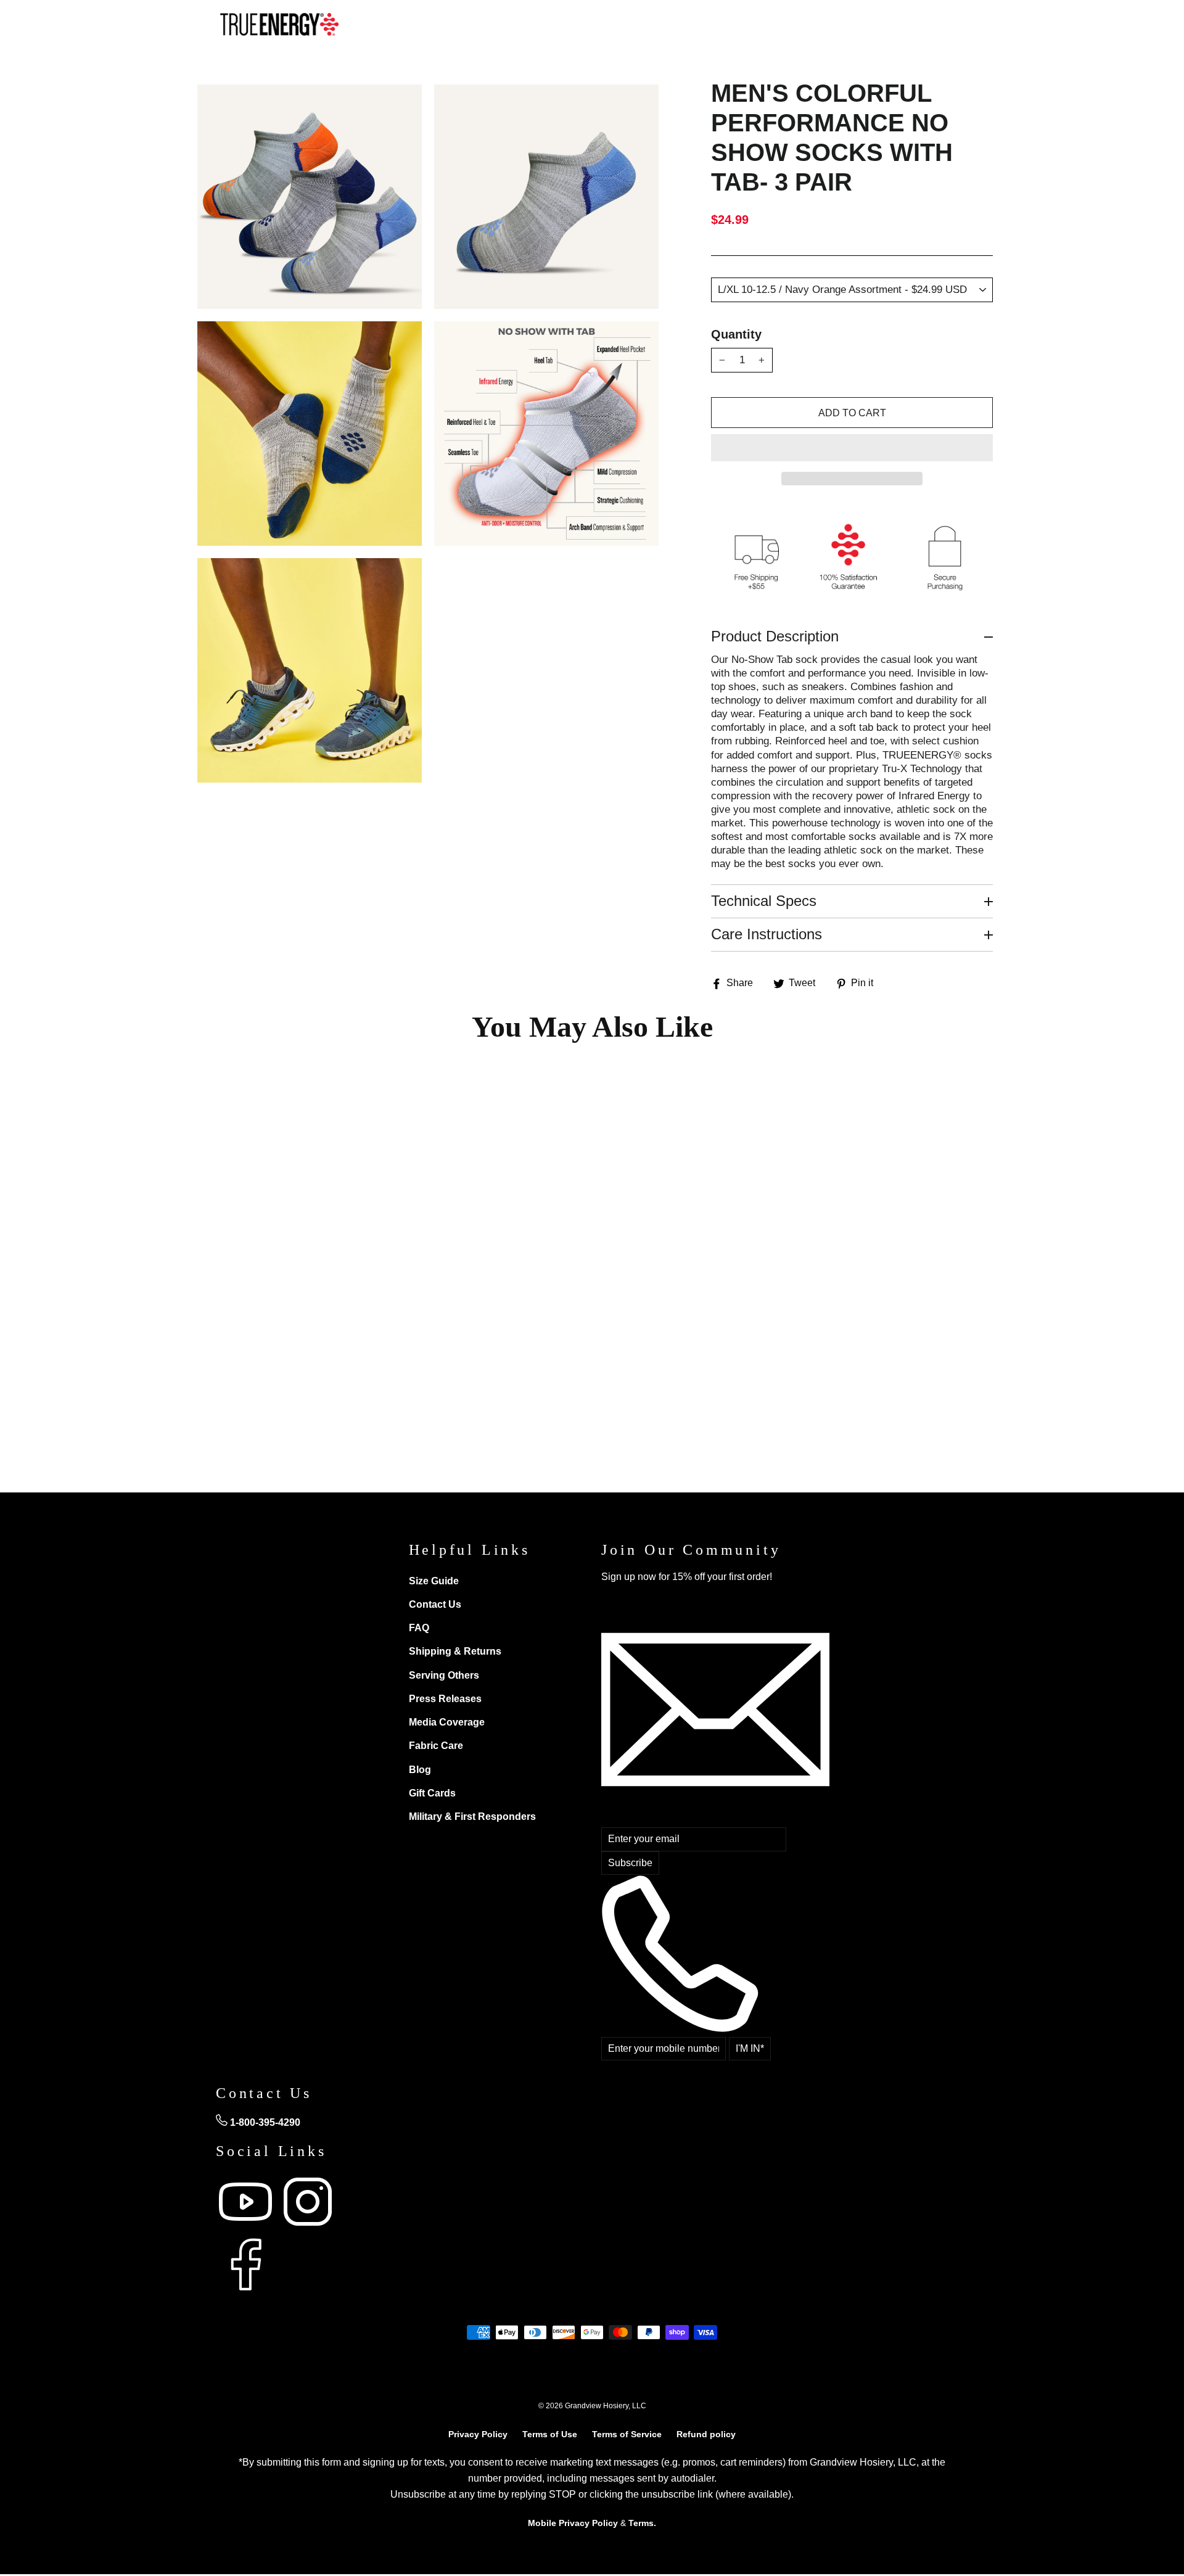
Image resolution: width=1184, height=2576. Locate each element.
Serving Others (444, 1675)
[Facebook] (245, 2291)
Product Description (775, 636)
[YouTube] (247, 2228)
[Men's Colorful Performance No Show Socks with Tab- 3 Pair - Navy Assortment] (293, 1356)
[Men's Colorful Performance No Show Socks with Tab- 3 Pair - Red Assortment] (241, 1356)
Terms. (642, 2523)
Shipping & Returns (455, 1651)
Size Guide (434, 1581)
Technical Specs (764, 901)
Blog (420, 1770)
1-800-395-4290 (264, 2122)
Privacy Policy (478, 2434)
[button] (852, 448)
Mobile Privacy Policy (573, 2523)
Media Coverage (447, 1722)
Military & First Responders (472, 1817)
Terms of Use (550, 2434)
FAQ (419, 1628)
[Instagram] (308, 2228)
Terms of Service (627, 2434)
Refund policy (706, 2434)
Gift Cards (432, 1793)
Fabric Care (436, 1746)
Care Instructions (767, 934)
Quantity (736, 334)
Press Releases (445, 1699)
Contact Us (435, 1604)
